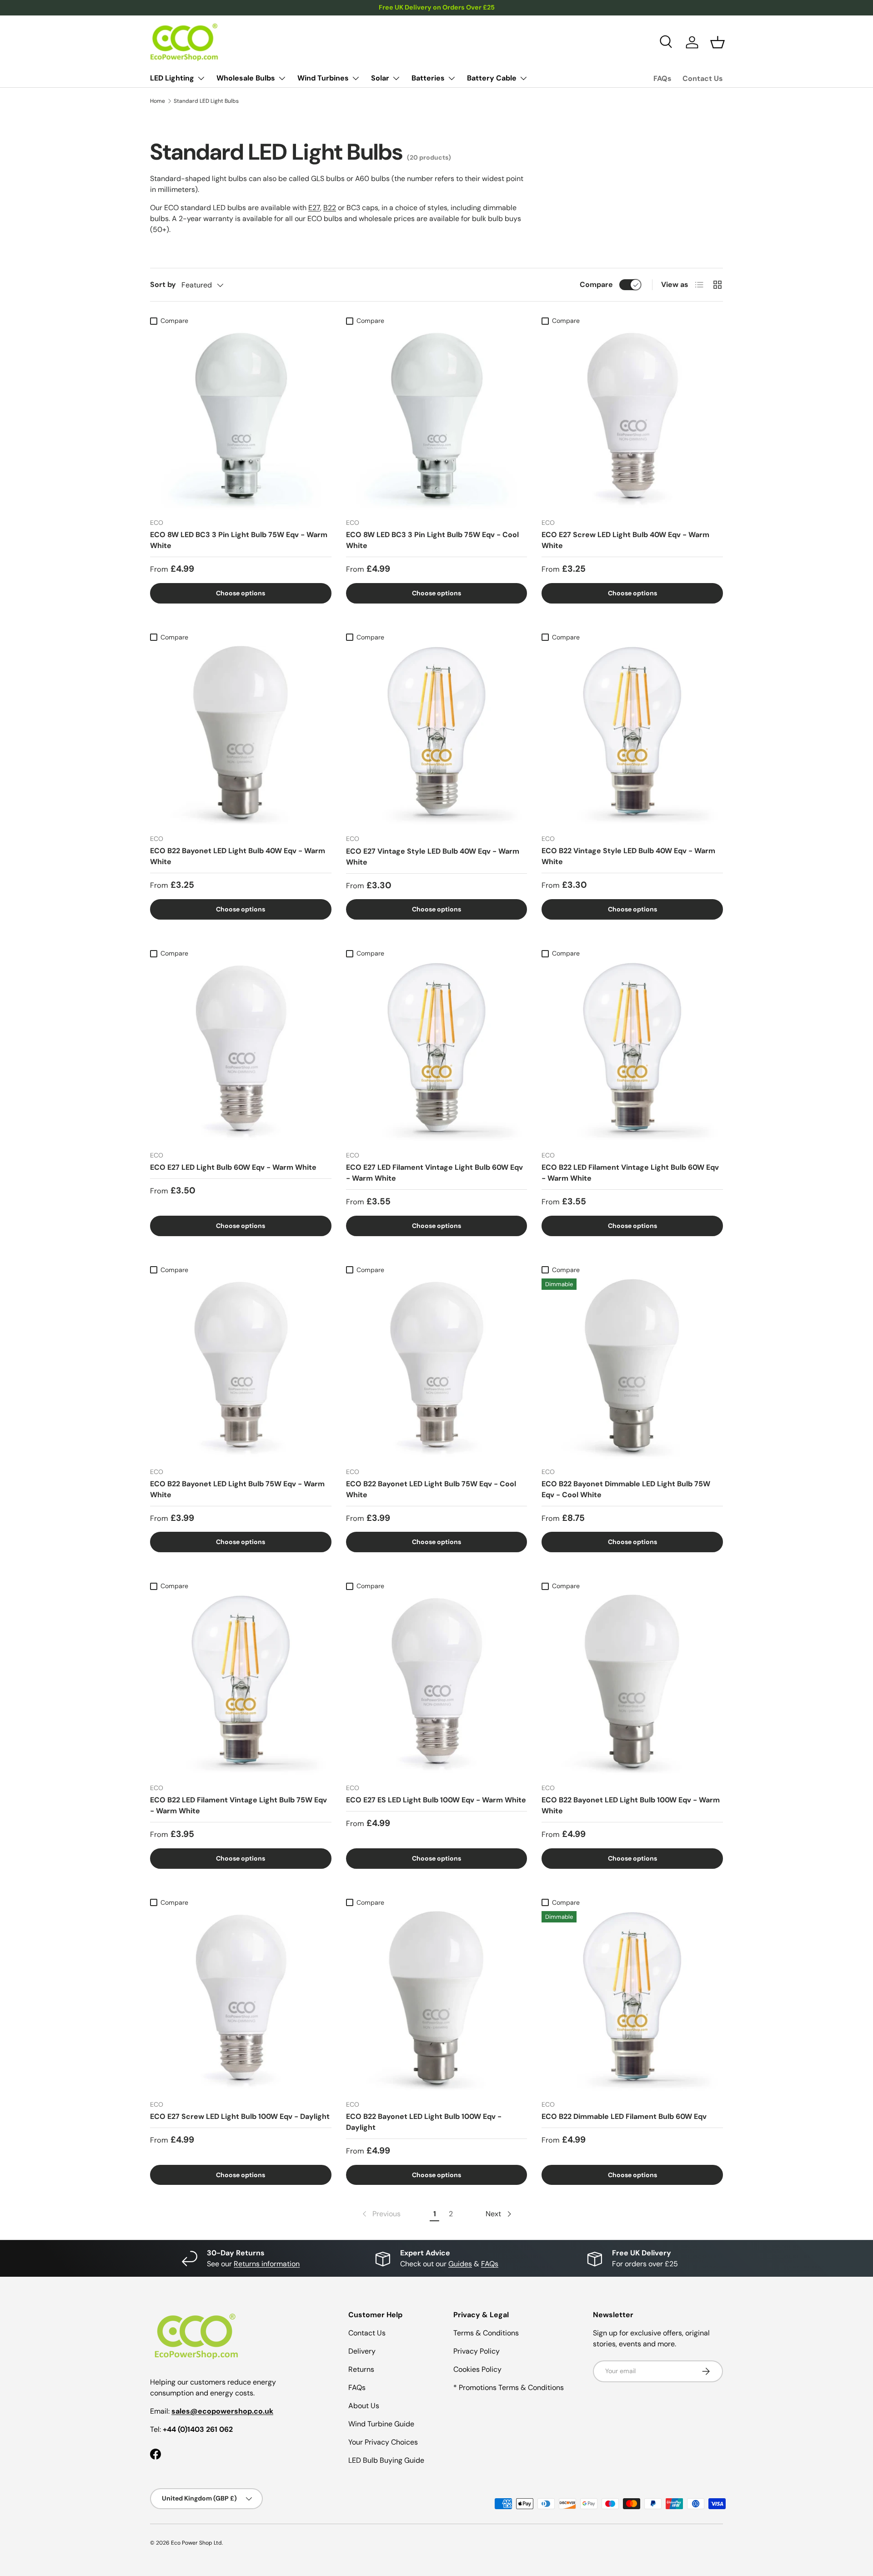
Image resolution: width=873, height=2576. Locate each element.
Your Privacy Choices (383, 2442)
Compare (596, 284)
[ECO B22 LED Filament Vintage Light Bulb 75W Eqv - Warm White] (241, 1685)
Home (158, 101)
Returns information (267, 2264)
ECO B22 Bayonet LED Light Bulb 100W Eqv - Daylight (424, 2122)
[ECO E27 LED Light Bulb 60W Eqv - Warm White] (241, 1053)
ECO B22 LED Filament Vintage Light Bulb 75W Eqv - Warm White (238, 1805)
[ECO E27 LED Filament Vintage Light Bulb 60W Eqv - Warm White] (437, 1053)
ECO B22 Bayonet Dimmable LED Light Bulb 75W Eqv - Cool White (626, 1489)
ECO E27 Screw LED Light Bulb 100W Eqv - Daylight (240, 2116)
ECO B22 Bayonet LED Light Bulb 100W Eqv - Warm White (631, 1805)
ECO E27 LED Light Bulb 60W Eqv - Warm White (233, 1167)
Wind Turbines (323, 78)
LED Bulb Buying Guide (386, 2460)
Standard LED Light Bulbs (206, 101)
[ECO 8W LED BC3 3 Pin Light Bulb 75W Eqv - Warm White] (241, 420)
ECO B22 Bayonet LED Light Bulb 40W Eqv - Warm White (238, 856)
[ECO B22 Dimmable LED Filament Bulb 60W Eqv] (632, 2002)
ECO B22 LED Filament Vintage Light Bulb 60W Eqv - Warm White (630, 1173)
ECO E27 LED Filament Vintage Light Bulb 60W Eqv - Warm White (434, 1173)
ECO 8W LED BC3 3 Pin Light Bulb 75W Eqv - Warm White (239, 540)
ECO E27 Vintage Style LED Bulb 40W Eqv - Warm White (433, 857)
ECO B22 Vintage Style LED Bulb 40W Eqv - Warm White (628, 856)
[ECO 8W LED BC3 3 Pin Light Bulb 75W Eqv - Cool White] (437, 420)
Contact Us (703, 78)
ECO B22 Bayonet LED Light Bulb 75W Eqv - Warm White (237, 1489)
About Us (364, 2406)
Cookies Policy (477, 2369)
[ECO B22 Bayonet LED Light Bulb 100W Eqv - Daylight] (437, 2002)
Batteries (428, 78)
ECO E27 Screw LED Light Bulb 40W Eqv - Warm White (625, 540)
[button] (717, 42)
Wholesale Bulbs (246, 78)
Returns (361, 2369)
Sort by (163, 284)
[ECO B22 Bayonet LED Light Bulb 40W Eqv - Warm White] (241, 737)
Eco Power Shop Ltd (196, 2543)
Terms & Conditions (486, 2333)
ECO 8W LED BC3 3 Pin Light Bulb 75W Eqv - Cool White (432, 540)
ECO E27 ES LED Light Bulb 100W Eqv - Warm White (436, 1800)
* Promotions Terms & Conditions (509, 2387)
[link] (381, 2214)
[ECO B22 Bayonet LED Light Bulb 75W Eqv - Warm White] (241, 1369)
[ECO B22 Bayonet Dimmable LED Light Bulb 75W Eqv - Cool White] (632, 1369)
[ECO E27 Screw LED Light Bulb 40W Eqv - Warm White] (632, 420)
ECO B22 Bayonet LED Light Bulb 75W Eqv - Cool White (431, 1489)
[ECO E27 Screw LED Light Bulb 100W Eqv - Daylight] (241, 2002)
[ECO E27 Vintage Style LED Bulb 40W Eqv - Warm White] (437, 737)
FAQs (662, 78)
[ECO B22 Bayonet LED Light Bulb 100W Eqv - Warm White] (632, 1685)
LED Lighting (172, 78)
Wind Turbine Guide (381, 2424)
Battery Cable (492, 78)
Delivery (362, 2351)
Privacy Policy (477, 2351)
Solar (380, 78)
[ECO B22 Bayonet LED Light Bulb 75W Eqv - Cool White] (437, 1369)
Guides (460, 2264)
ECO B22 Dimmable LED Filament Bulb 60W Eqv (624, 2116)
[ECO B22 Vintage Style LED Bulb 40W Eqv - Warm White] (632, 737)
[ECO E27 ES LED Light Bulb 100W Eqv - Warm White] (437, 1685)
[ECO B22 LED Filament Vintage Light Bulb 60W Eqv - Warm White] (632, 1053)
